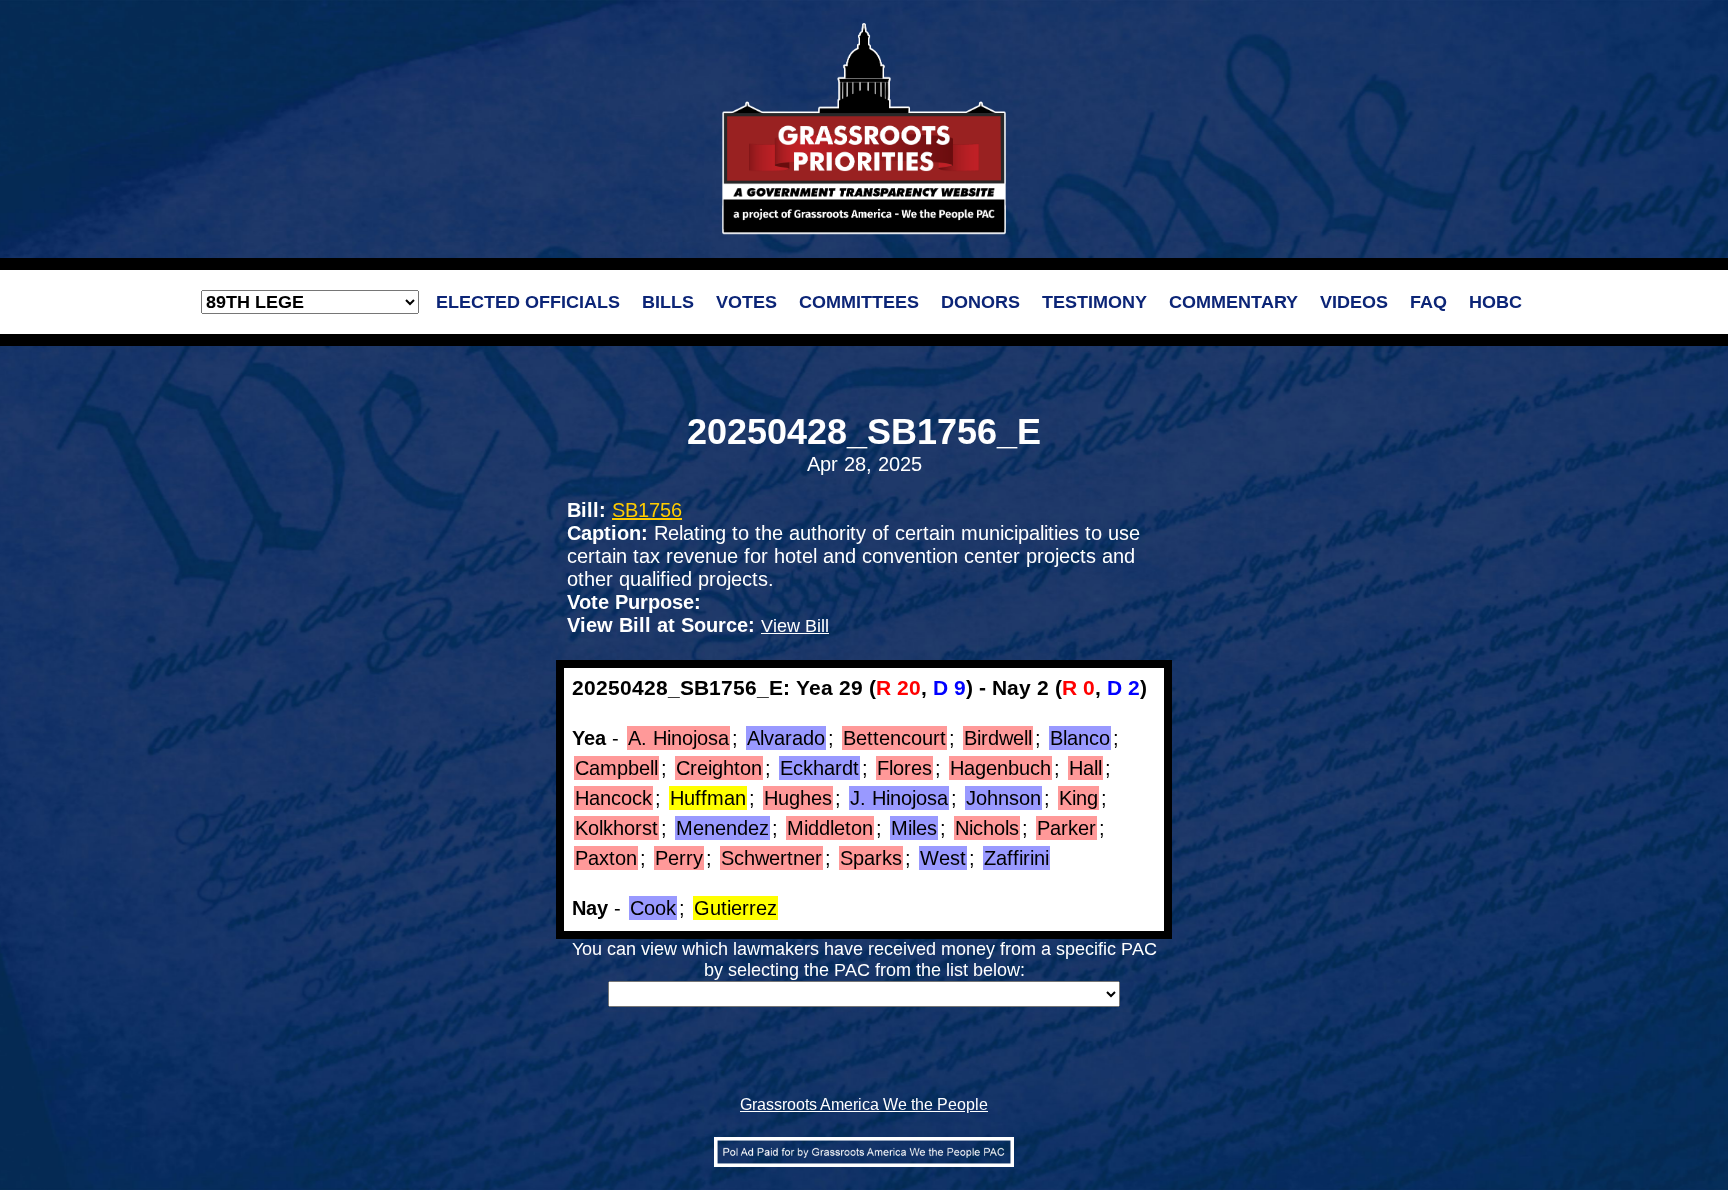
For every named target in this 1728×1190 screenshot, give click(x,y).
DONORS (980, 302)
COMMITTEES (859, 302)
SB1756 (647, 510)
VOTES (746, 302)
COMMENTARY (1233, 302)
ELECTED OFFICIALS (528, 302)
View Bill (795, 626)
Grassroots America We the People (864, 1104)
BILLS (668, 302)
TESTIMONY (1094, 302)
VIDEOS (1354, 302)
